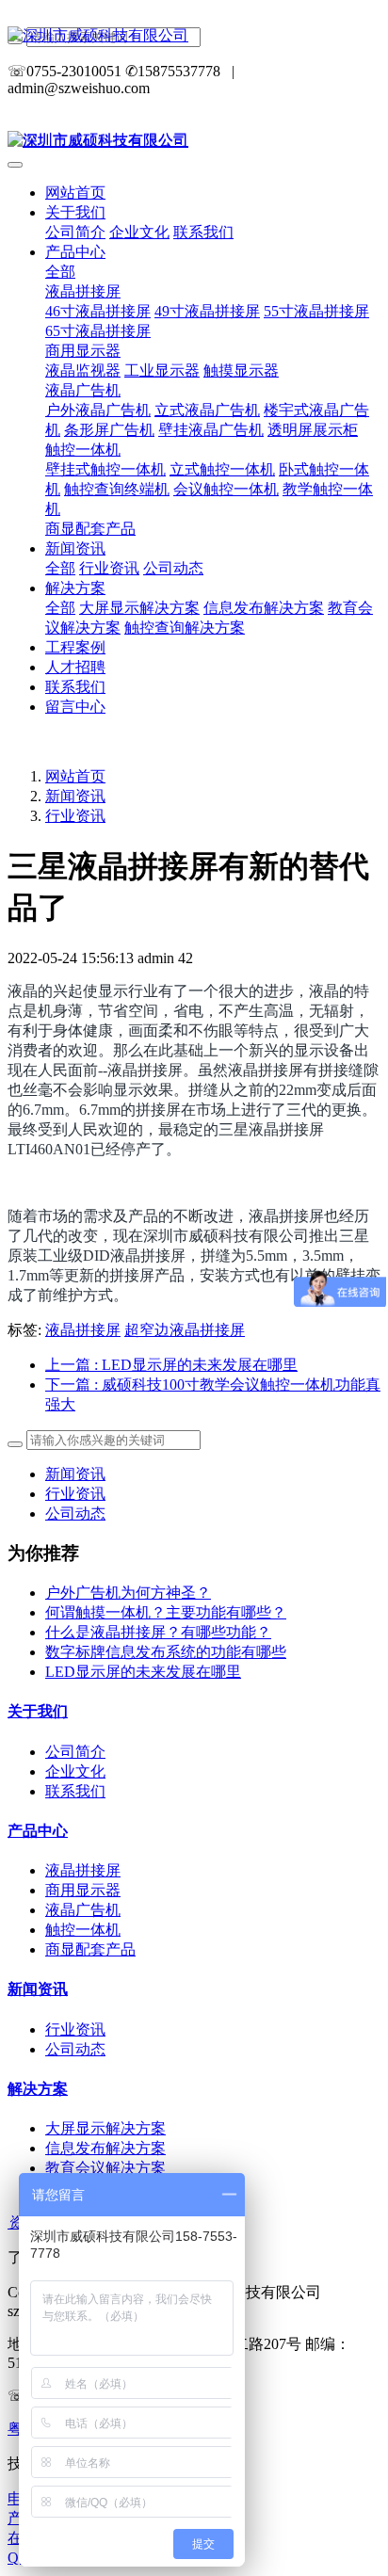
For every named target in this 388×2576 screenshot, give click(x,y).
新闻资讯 (75, 796)
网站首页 (75, 193)
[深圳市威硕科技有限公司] (194, 36)
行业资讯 (75, 816)
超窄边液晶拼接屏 (185, 1330)
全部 (60, 272)
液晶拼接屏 (83, 1330)
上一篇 (171, 1365)
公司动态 (75, 1513)
